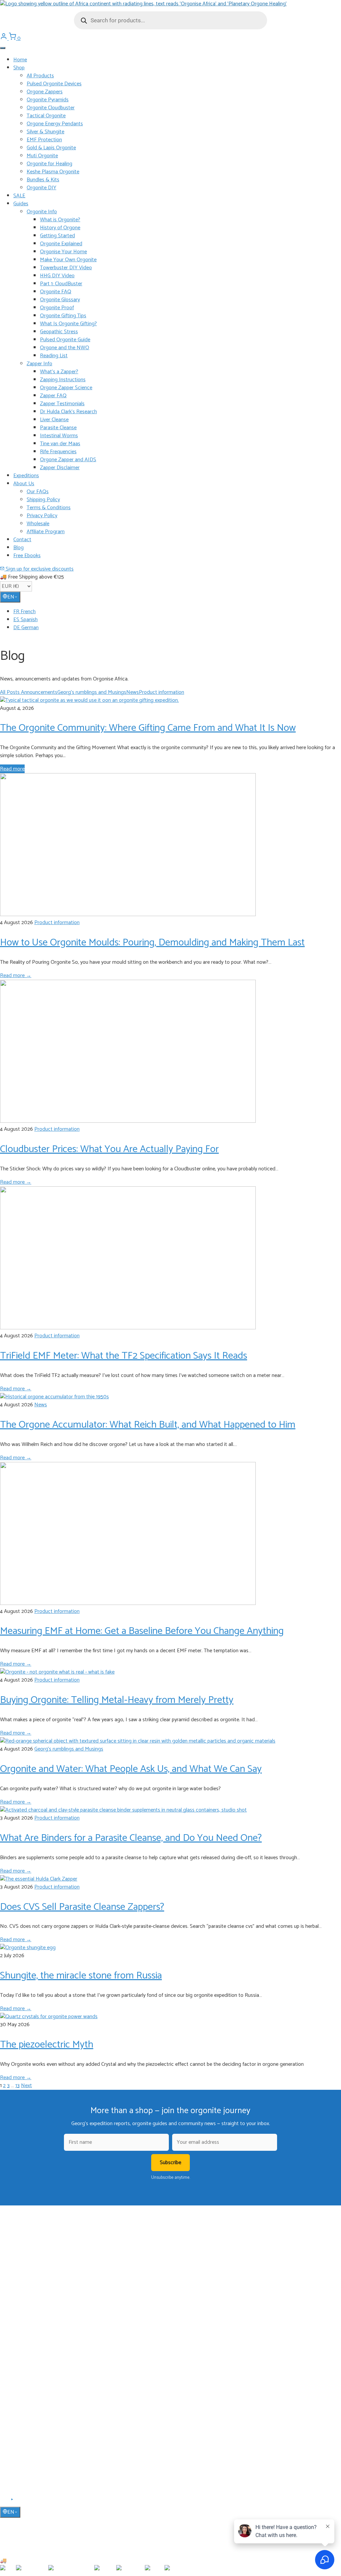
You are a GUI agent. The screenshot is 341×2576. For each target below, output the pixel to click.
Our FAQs (38, 492)
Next (26, 2086)
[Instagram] (20, 2502)
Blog (18, 548)
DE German (26, 628)
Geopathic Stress (59, 332)
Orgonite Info (42, 212)
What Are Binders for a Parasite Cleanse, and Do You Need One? (131, 1838)
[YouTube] (12, 2502)
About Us (24, 484)
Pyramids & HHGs (31, 2331)
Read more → (16, 976)
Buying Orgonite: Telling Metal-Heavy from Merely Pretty (117, 1700)
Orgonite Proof (57, 308)
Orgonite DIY (41, 188)
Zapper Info (39, 364)
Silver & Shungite (45, 132)
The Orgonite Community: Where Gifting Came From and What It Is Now (148, 728)
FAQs (19, 2421)
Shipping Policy (43, 500)
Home (20, 60)
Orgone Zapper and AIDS (68, 460)
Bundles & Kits (43, 180)
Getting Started (57, 236)
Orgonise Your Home (63, 252)
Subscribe (170, 2163)
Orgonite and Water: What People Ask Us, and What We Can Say (131, 1769)
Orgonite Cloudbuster (51, 108)
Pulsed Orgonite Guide (65, 340)
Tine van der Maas (60, 444)
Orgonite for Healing (49, 164)
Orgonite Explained (61, 244)
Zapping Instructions (63, 380)
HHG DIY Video (57, 276)
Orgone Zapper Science (66, 388)
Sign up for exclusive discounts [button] (39, 569)
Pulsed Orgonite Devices (54, 84)
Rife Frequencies (58, 452)
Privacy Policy (42, 516)
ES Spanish (25, 620)
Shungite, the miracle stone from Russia (81, 1976)
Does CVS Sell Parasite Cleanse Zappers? (82, 1907)
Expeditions (26, 476)
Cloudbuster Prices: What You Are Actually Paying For (109, 1149)
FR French (24, 612)
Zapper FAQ (53, 396)
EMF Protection (44, 140)
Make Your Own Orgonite (68, 260)
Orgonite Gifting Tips (63, 316)
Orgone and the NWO (65, 348)
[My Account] (4, 38)
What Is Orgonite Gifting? (68, 324)
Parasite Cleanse (58, 428)
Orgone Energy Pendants (55, 124)
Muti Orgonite (42, 156)
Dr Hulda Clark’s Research (68, 412)
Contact (22, 540)
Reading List (54, 356)
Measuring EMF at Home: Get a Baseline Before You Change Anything (142, 1631)
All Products (40, 76)
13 (17, 2086)
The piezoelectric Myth (47, 2045)
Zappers (21, 2341)
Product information (162, 692)
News (133, 692)
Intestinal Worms (59, 436)
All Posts (10, 692)
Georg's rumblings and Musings (92, 692)
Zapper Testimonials (62, 404)
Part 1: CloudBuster (61, 284)
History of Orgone (60, 228)
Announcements (39, 692)
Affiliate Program (46, 532)
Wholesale (38, 524)
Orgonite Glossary (60, 300)
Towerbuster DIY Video (66, 268)
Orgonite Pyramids (48, 100)
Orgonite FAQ (56, 292)
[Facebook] (4, 2502)
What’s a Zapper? (59, 372)
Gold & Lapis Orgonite (51, 148)
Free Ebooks (27, 556)
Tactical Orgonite (46, 116)
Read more (12, 769)
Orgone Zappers (45, 92)
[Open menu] (3, 48)
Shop (19, 68)
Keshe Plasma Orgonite (53, 172)
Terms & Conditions (49, 508)
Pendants (23, 2321)
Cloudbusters (26, 2312)
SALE (19, 196)
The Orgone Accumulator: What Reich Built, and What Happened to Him (148, 1425)
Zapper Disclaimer (60, 468)
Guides (21, 204)
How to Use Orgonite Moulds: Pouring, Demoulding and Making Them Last (152, 943)
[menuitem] (177, 612)
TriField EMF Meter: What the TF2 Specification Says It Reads (124, 1356)
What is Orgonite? (60, 220)
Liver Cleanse (54, 420)
